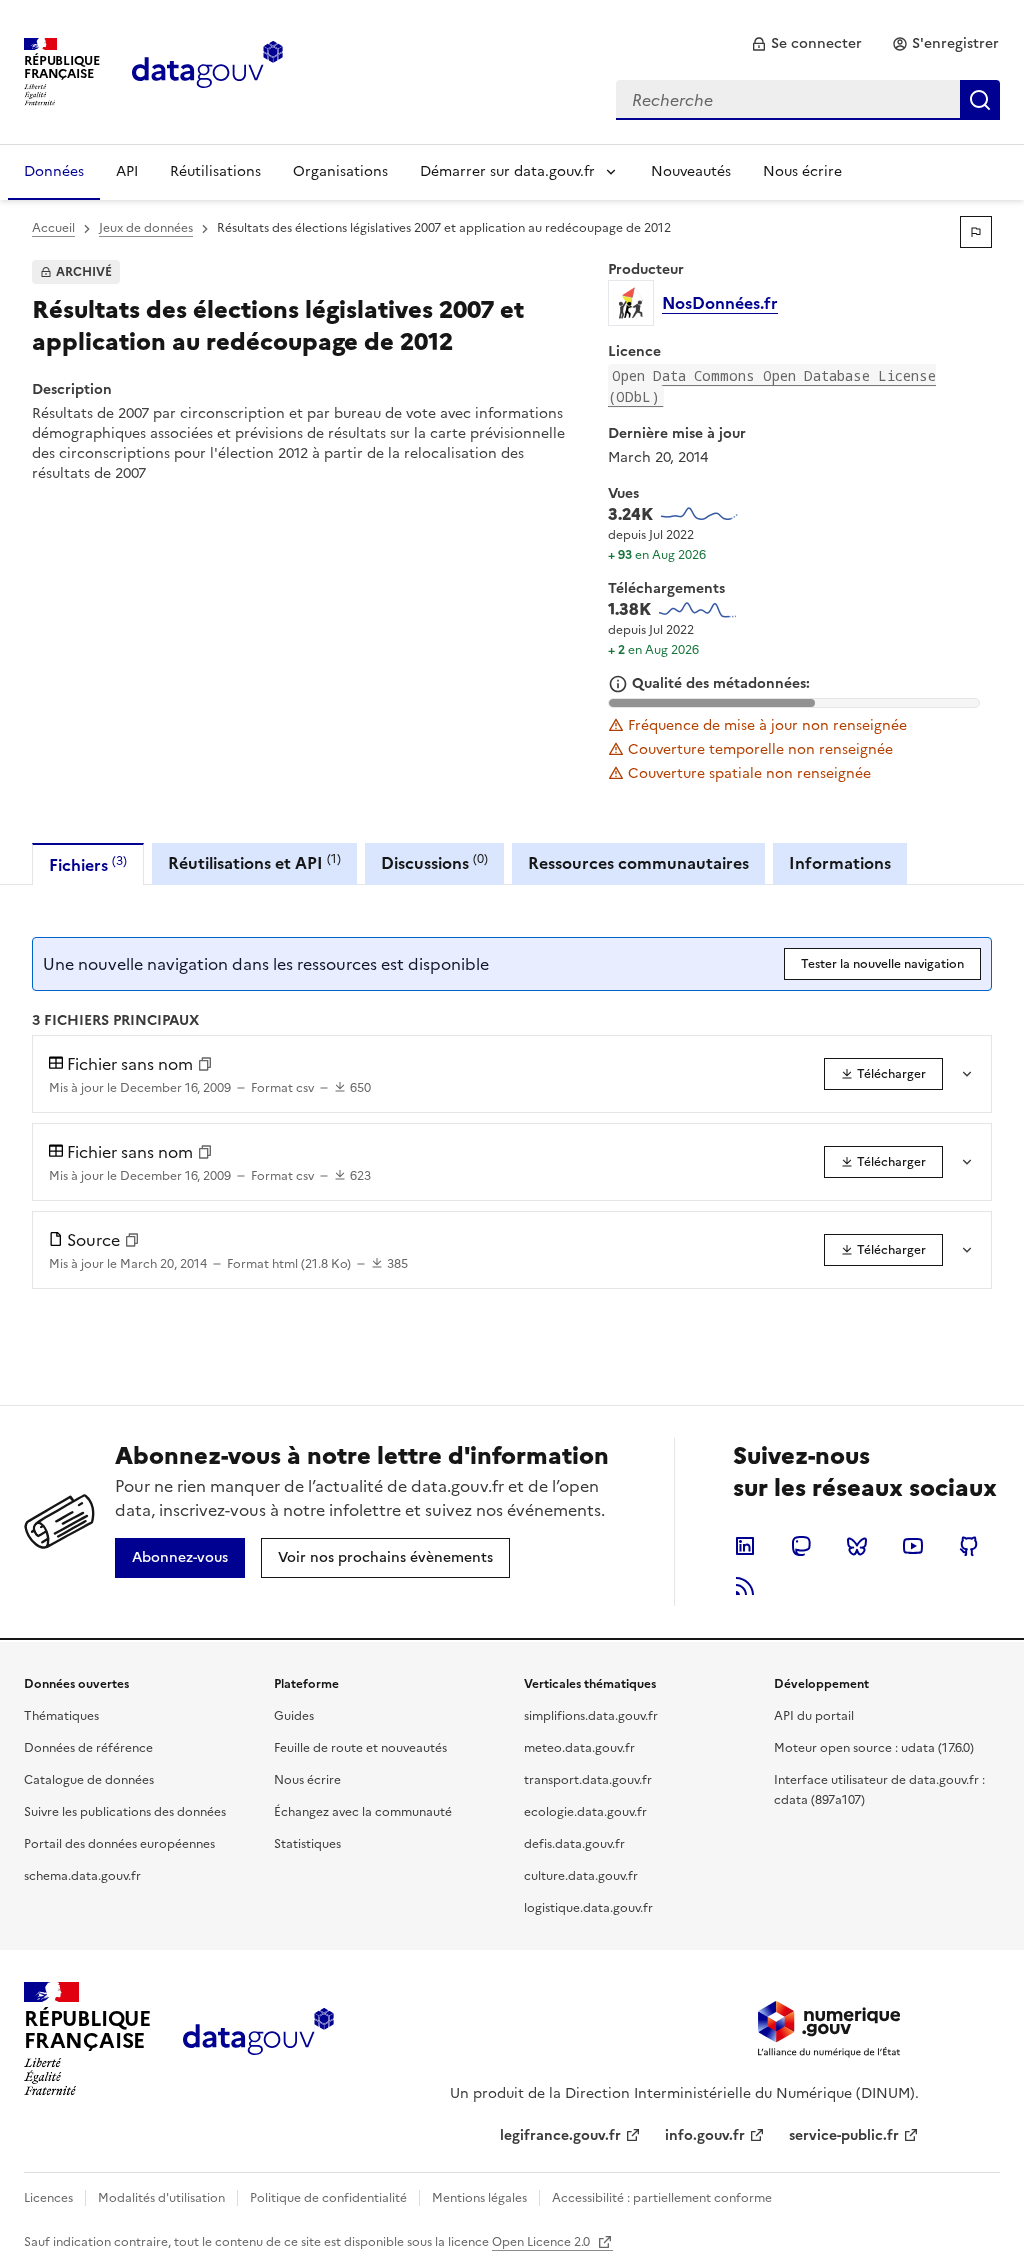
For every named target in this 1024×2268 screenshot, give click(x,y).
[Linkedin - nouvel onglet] (745, 1546)
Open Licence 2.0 (542, 2242)
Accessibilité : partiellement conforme (662, 2198)
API (127, 171)
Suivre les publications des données (125, 1812)
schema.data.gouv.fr (82, 1876)
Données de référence (88, 1748)
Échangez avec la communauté (363, 1812)
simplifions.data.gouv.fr (591, 1716)
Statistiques (307, 1844)
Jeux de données (146, 228)
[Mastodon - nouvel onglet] (801, 1546)
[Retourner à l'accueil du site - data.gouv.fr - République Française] (258, 2039)
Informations (840, 863)
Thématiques (61, 1716)
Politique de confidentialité (328, 2198)
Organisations (340, 171)
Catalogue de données (89, 1780)
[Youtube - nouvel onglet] (913, 1546)
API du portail (814, 1716)
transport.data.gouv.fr (588, 1780)
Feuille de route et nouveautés (360, 1748)
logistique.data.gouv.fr (588, 1908)
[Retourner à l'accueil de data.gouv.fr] (207, 70)
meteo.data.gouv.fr (579, 1748)
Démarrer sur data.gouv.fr (507, 171)
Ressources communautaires (638, 863)
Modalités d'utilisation (161, 2198)
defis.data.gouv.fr (574, 1844)
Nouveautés (691, 171)
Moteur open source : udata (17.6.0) (874, 1748)
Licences (48, 2198)
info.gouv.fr (705, 2135)
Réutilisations (215, 171)
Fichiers (88, 864)
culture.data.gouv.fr (581, 1876)
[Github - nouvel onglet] (969, 1546)
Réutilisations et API (254, 862)
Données (54, 171)
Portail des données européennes (119, 1844)
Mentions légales (479, 2198)
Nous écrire (802, 171)
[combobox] (808, 100)
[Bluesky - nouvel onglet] (857, 1546)
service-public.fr (844, 2135)
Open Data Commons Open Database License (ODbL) (772, 386)
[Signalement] (976, 232)
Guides (294, 1716)
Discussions (434, 862)
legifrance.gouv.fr (560, 2135)
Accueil (53, 228)
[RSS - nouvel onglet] (745, 1586)
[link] (806, 44)
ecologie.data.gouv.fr (585, 1812)
